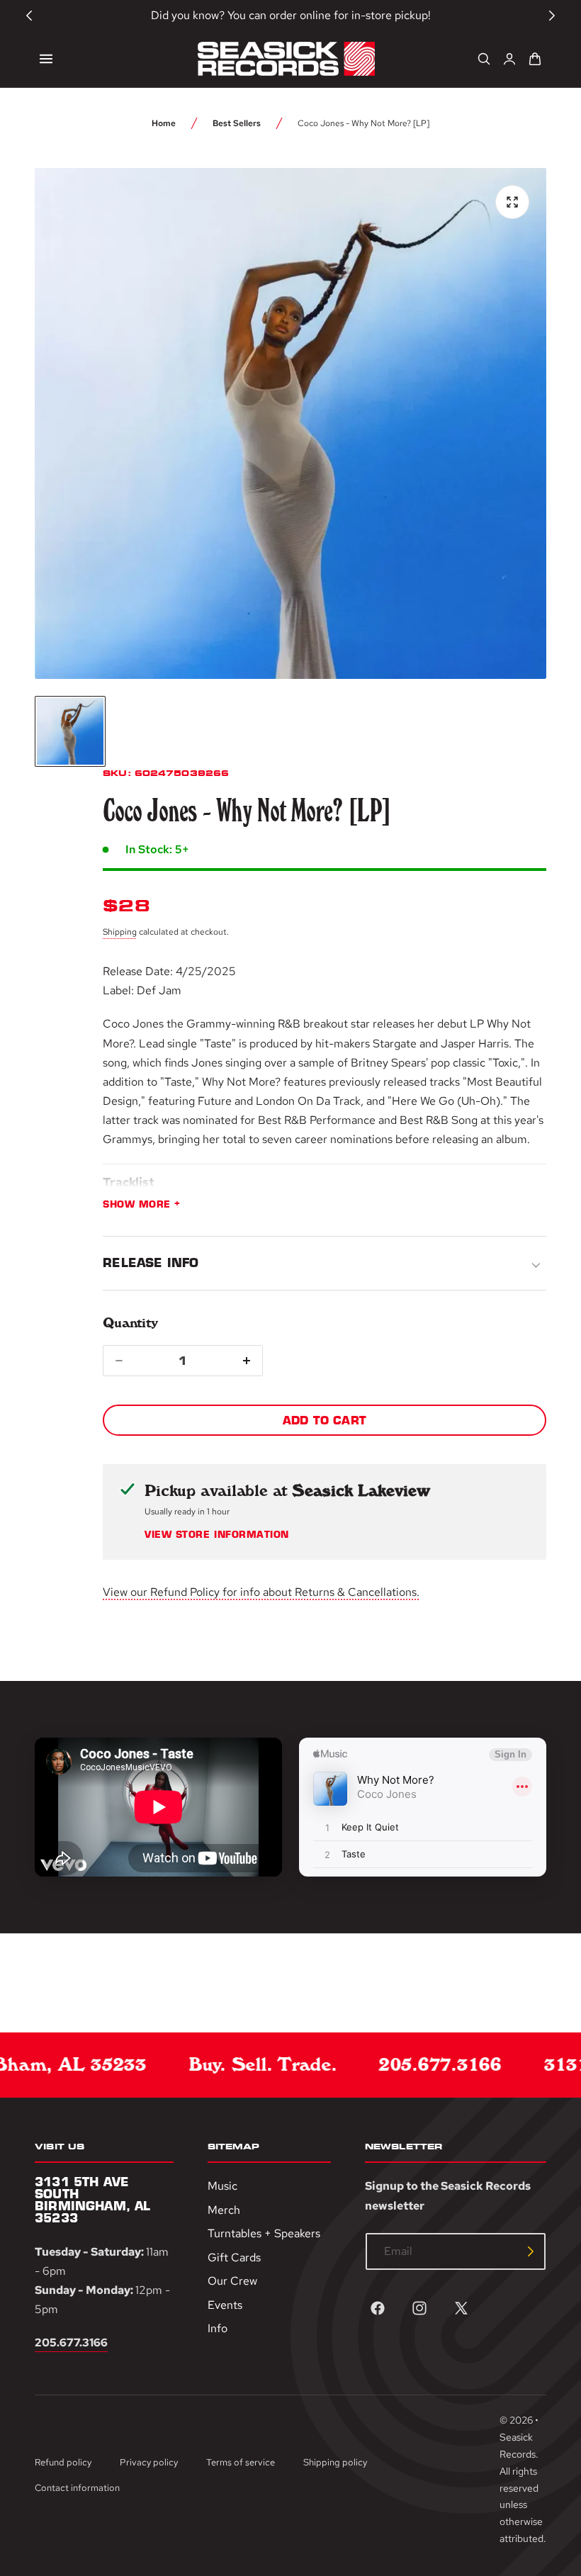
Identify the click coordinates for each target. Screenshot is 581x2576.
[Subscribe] (531, 2251)
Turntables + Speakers (264, 2234)
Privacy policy (149, 2462)
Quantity (130, 1323)
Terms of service (241, 2462)
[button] (46, 59)
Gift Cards (234, 2257)
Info (218, 2329)
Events (225, 2305)
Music (222, 2186)
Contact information (77, 2488)
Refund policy (63, 2462)
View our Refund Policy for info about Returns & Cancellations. (261, 1592)
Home (164, 123)
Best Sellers (237, 123)
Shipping (120, 932)
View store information (216, 1535)
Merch (224, 2210)
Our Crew (232, 2282)
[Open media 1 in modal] (512, 202)
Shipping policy (335, 2462)
